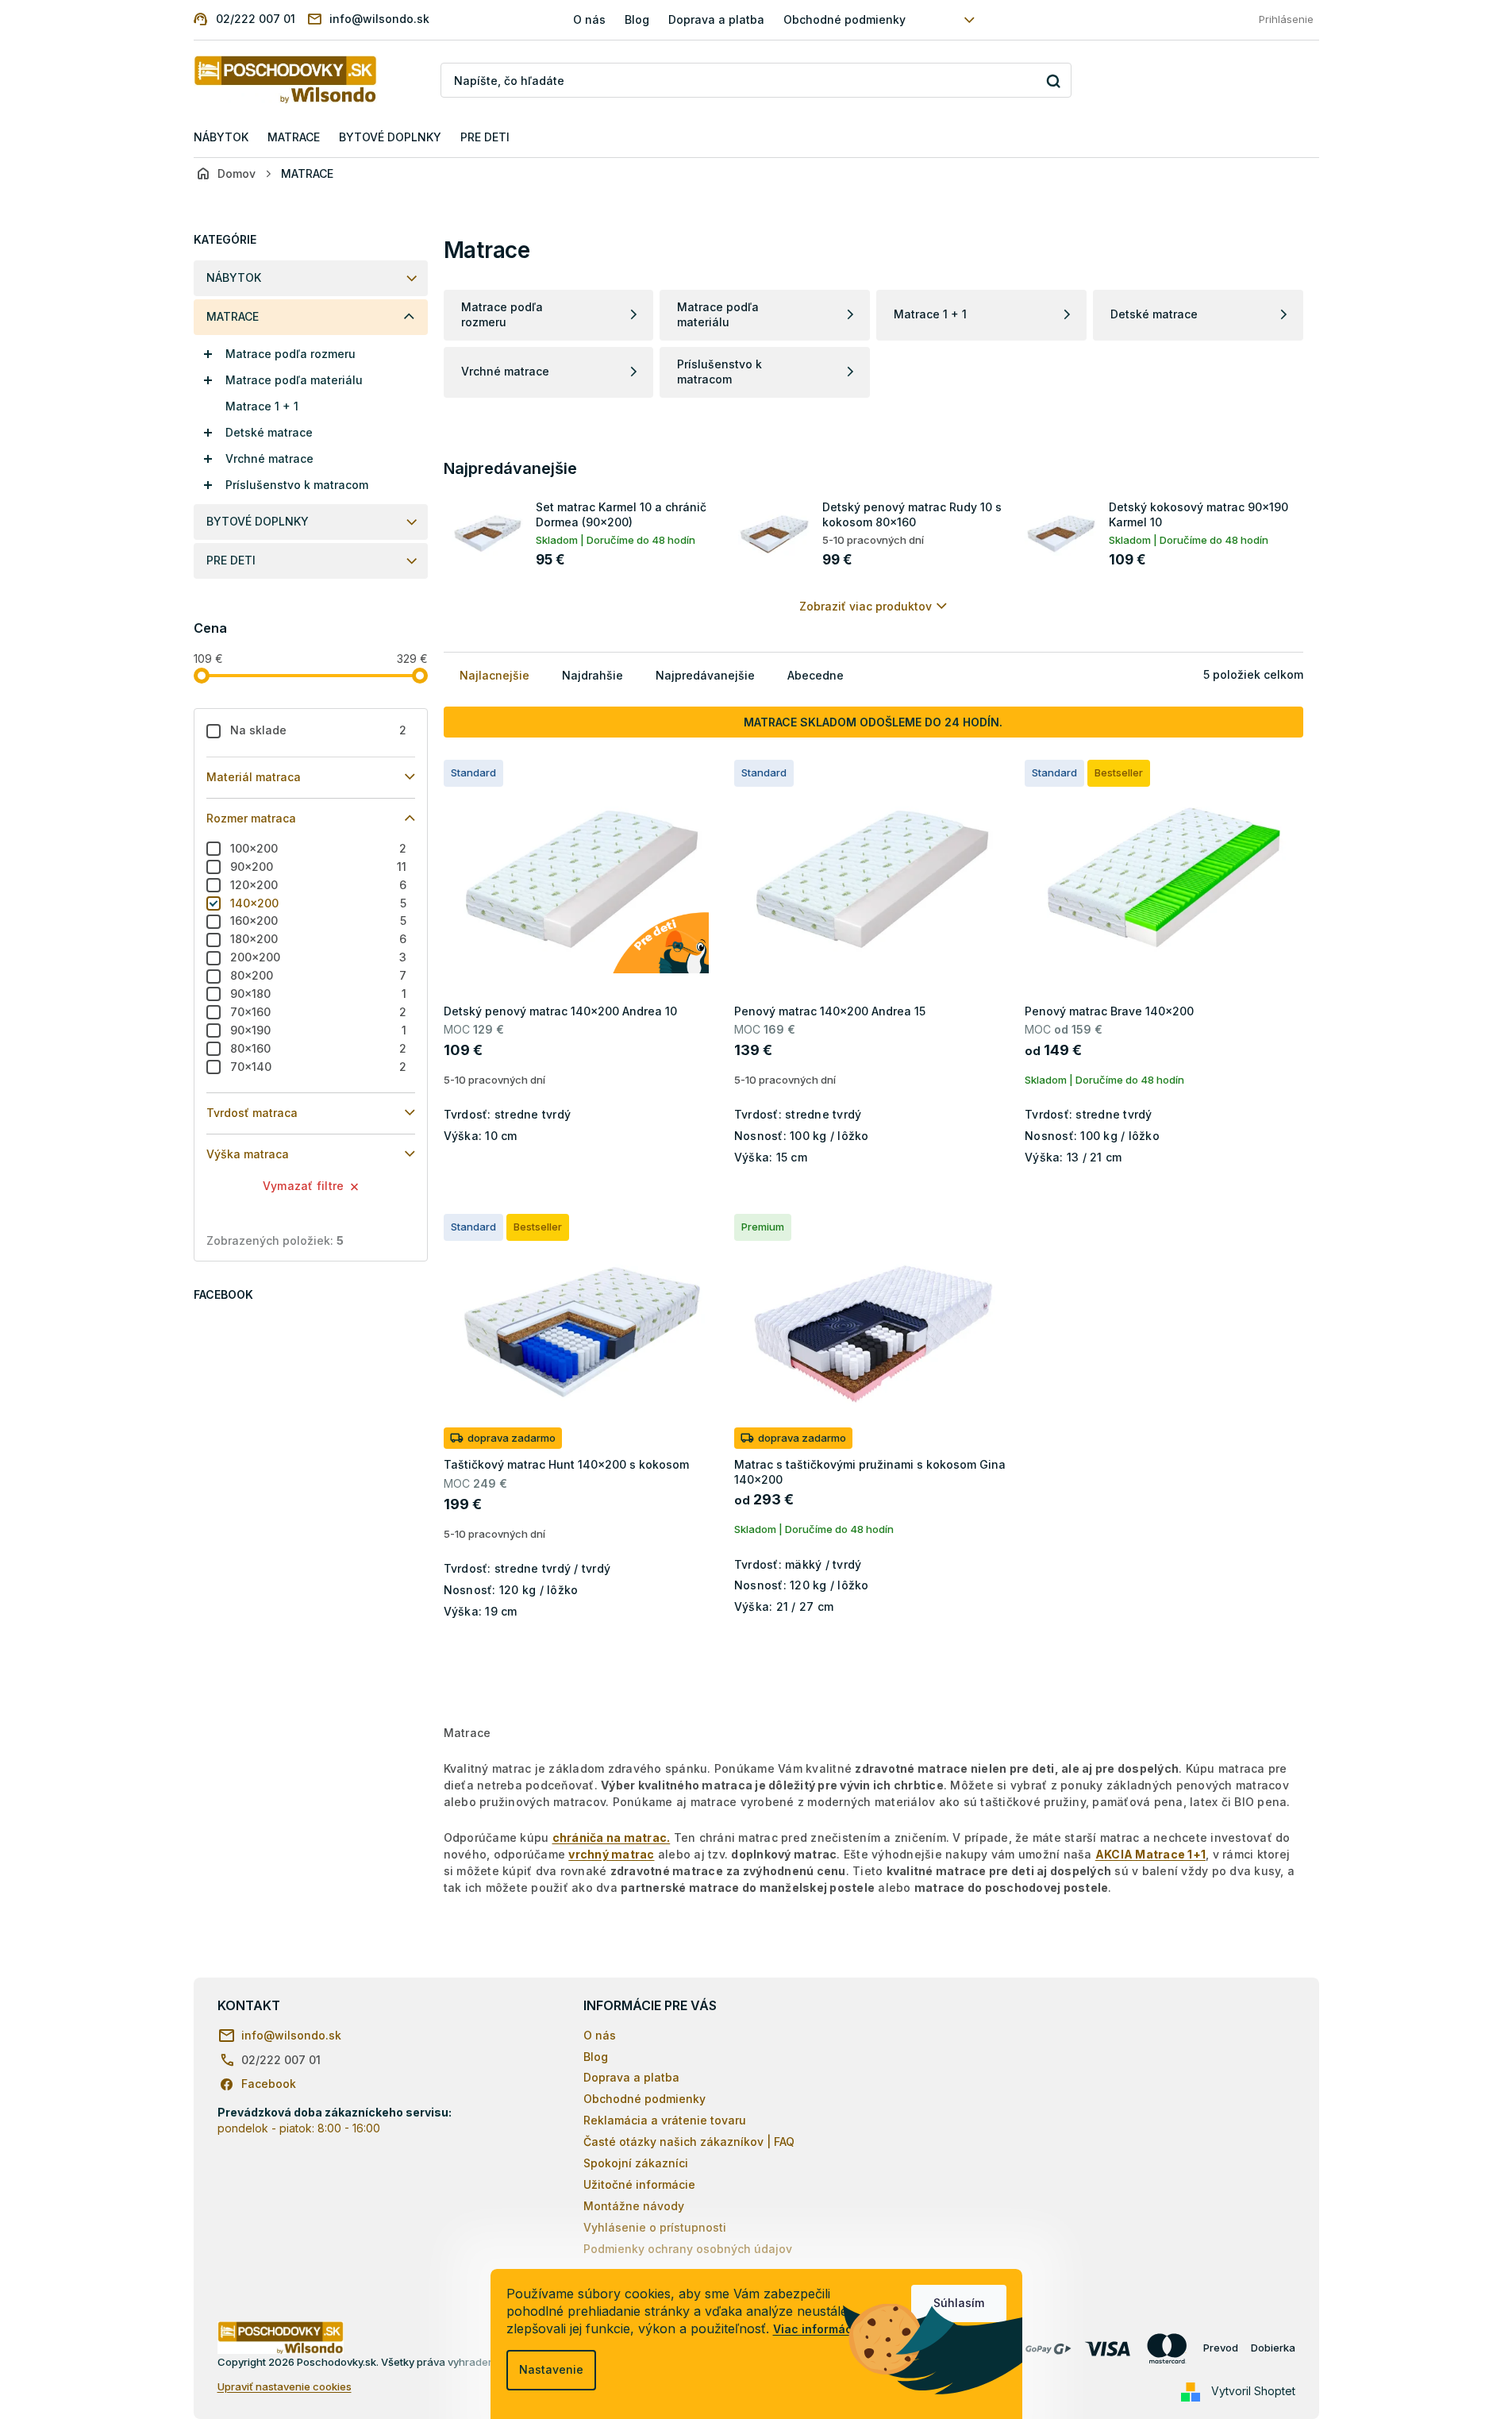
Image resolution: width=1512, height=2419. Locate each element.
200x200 (319, 957)
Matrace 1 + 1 (262, 406)
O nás (589, 19)
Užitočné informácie (639, 2184)
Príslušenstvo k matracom (297, 485)
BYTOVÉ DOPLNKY (258, 521)
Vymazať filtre (304, 1186)
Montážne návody (634, 2206)
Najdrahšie (592, 675)
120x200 (319, 885)
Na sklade (319, 730)
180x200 (319, 939)
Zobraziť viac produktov (866, 606)
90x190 (319, 1030)
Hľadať (1054, 81)
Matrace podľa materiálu (294, 380)
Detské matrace (269, 432)
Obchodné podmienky (844, 19)
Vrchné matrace (269, 458)
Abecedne (816, 675)
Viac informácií (816, 2329)
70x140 (319, 1067)
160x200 (319, 921)
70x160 (319, 1012)
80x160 (319, 1048)
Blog (637, 19)
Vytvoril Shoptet (1253, 2391)
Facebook (269, 2084)
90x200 (319, 867)
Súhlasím (959, 2303)
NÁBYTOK (234, 277)
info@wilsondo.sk (291, 2035)
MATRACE (233, 316)
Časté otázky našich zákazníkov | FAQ (689, 2142)
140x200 (319, 903)
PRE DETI (231, 560)
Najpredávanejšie (705, 675)
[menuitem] (221, 138)
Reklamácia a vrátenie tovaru (665, 2120)
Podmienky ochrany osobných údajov (688, 2249)
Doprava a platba (716, 19)
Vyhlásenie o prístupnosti (655, 2227)
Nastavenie (551, 2369)
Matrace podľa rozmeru (290, 354)
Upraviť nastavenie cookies (285, 2386)
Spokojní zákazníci (636, 2163)
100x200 (319, 848)
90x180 (319, 994)
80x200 (319, 975)
